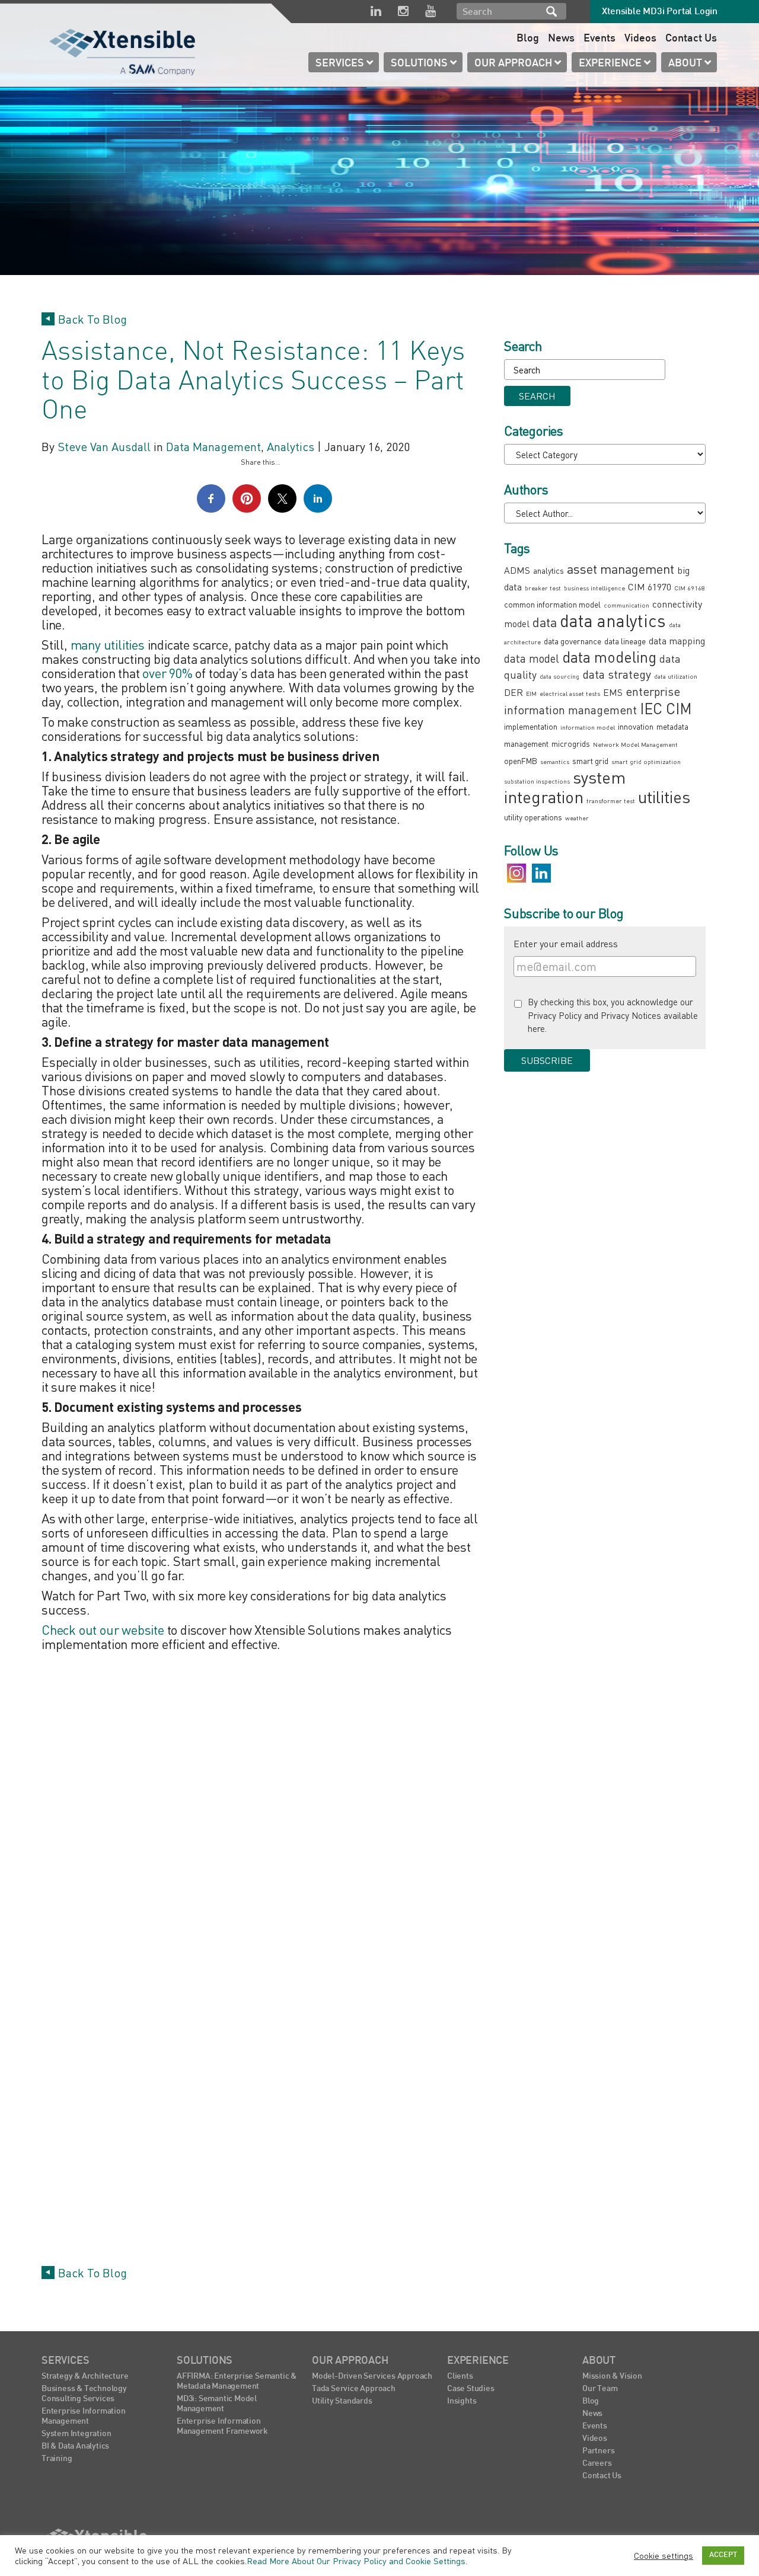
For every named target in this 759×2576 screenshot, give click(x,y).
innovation (636, 726)
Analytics (291, 447)
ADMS (517, 570)
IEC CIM (666, 709)
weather (577, 818)
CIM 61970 (650, 587)
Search (551, 11)
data (545, 622)
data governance (573, 641)
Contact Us (691, 39)
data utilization (676, 676)
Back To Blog (93, 319)
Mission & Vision (612, 2377)
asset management (621, 569)
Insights (462, 2401)
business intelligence (594, 588)
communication (626, 605)
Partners (598, 2451)
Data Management (213, 447)
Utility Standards (342, 2401)
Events (599, 39)
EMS (613, 692)
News (561, 39)
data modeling (609, 657)
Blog (528, 39)
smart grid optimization (646, 761)
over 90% (167, 673)
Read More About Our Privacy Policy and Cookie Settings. (357, 2561)
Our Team (600, 2389)
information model (588, 727)
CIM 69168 (690, 588)
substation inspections (537, 781)
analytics (548, 571)
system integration (565, 787)
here (536, 1028)
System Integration (76, 2434)
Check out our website (103, 1630)
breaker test (543, 588)
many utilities (108, 645)
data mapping (677, 641)
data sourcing (559, 676)
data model (532, 658)
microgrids (571, 744)
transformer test (611, 800)
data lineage (625, 641)
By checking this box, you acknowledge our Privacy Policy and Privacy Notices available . (613, 1015)
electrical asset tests (570, 693)
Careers (597, 2464)
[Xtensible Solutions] (123, 50)
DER (514, 692)
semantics (555, 761)
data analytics (613, 621)
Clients (460, 2377)
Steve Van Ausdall (104, 447)
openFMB (521, 761)
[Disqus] (261, 1805)
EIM (531, 693)
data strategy (617, 674)
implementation (531, 726)
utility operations (533, 817)
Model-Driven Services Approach (372, 2377)
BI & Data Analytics (75, 2446)
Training (57, 2459)
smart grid (590, 761)
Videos (640, 39)
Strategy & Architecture (85, 2377)
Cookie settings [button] (664, 2556)
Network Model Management (635, 744)
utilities (664, 797)
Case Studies (471, 2389)
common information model (552, 604)
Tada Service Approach (354, 2389)
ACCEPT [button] (723, 2555)
